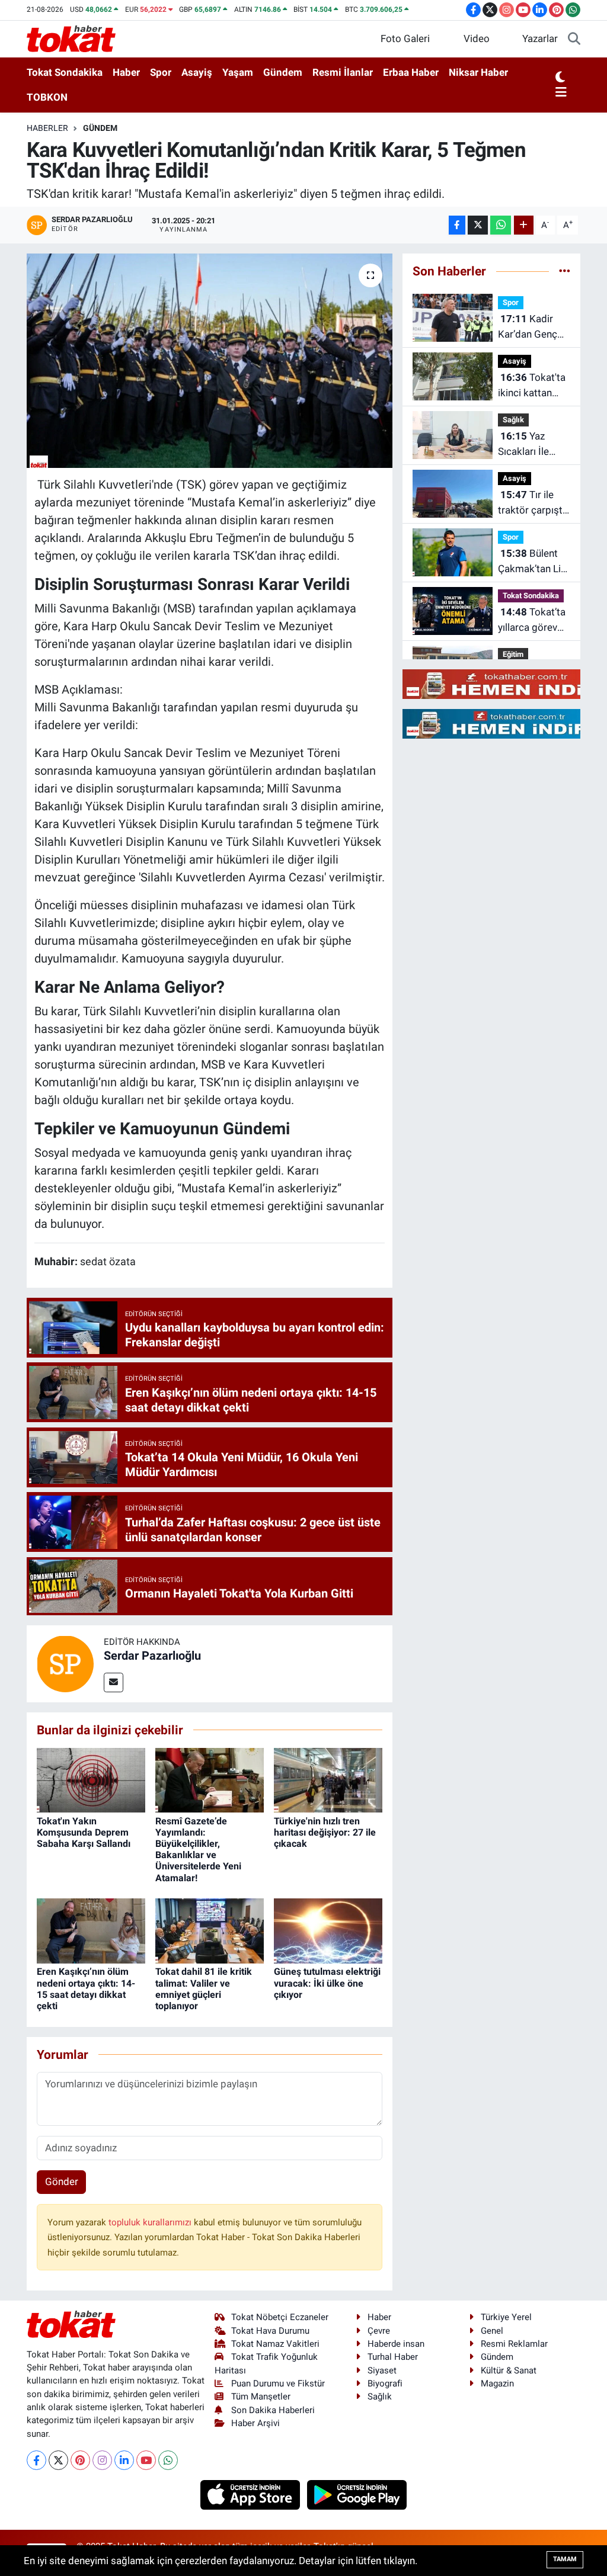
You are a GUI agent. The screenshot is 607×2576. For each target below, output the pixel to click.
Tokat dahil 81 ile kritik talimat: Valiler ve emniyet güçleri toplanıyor (204, 1989)
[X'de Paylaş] (478, 225)
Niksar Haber (478, 72)
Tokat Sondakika (65, 72)
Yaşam (238, 72)
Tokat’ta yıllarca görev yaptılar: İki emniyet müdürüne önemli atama (532, 620)
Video (477, 39)
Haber (126, 72)
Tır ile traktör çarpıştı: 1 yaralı (533, 503)
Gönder (62, 2182)
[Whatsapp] (168, 2460)
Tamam (565, 2559)
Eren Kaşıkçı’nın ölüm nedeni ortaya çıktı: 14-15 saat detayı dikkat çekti (86, 1989)
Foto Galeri (405, 39)
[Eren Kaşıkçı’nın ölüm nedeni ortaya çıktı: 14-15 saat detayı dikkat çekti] (91, 1930)
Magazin (497, 2383)
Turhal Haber (393, 2357)
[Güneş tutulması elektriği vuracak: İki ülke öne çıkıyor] (328, 1930)
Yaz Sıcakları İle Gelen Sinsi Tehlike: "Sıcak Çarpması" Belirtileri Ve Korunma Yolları (533, 445)
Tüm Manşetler (261, 2397)
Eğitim (513, 654)
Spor (161, 72)
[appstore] (252, 2494)
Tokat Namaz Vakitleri (275, 2344)
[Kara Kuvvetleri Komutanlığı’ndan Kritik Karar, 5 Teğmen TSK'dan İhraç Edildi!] (210, 361)
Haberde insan (396, 2344)
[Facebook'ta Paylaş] (457, 225)
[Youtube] (146, 2460)
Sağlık (513, 420)
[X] (58, 2460)
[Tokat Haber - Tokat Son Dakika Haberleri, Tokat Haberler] (71, 38)
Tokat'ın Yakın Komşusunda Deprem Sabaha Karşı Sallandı (84, 1832)
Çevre (379, 2331)
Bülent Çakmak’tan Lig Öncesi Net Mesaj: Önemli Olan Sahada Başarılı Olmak (532, 562)
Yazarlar (540, 39)
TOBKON (47, 97)
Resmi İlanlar (343, 72)
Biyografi (385, 2383)
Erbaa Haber (411, 72)
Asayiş (197, 72)
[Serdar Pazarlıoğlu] (65, 1663)
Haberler (47, 128)
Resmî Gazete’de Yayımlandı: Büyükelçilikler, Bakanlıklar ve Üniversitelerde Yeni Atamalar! (198, 1850)
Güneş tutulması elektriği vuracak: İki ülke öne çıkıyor (327, 1983)
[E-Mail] (114, 1682)
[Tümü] (565, 271)
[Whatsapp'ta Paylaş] (501, 225)
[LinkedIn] (124, 2460)
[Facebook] (36, 2460)
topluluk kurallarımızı (151, 2222)
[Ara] (574, 39)
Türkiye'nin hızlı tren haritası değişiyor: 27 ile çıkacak (325, 1832)
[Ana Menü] (561, 93)
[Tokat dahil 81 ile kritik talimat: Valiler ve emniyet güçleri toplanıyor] (210, 1930)
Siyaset (382, 2370)
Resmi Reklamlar (514, 2344)
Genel (492, 2331)
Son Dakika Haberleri (273, 2410)
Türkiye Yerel (506, 2317)
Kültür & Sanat (509, 2370)
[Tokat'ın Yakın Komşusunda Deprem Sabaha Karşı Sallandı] (91, 1779)
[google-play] (357, 2494)
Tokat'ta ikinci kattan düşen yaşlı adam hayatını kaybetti (532, 386)
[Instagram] (102, 2460)
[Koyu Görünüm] (560, 78)
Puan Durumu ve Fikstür (278, 2383)
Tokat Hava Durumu (270, 2331)
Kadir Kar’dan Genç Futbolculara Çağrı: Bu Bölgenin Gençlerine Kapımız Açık (528, 327)
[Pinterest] (80, 2460)
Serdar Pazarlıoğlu (152, 1656)
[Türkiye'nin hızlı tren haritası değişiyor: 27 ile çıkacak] (328, 1779)
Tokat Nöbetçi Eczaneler (280, 2317)
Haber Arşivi (255, 2423)
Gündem (283, 72)
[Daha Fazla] (524, 225)
